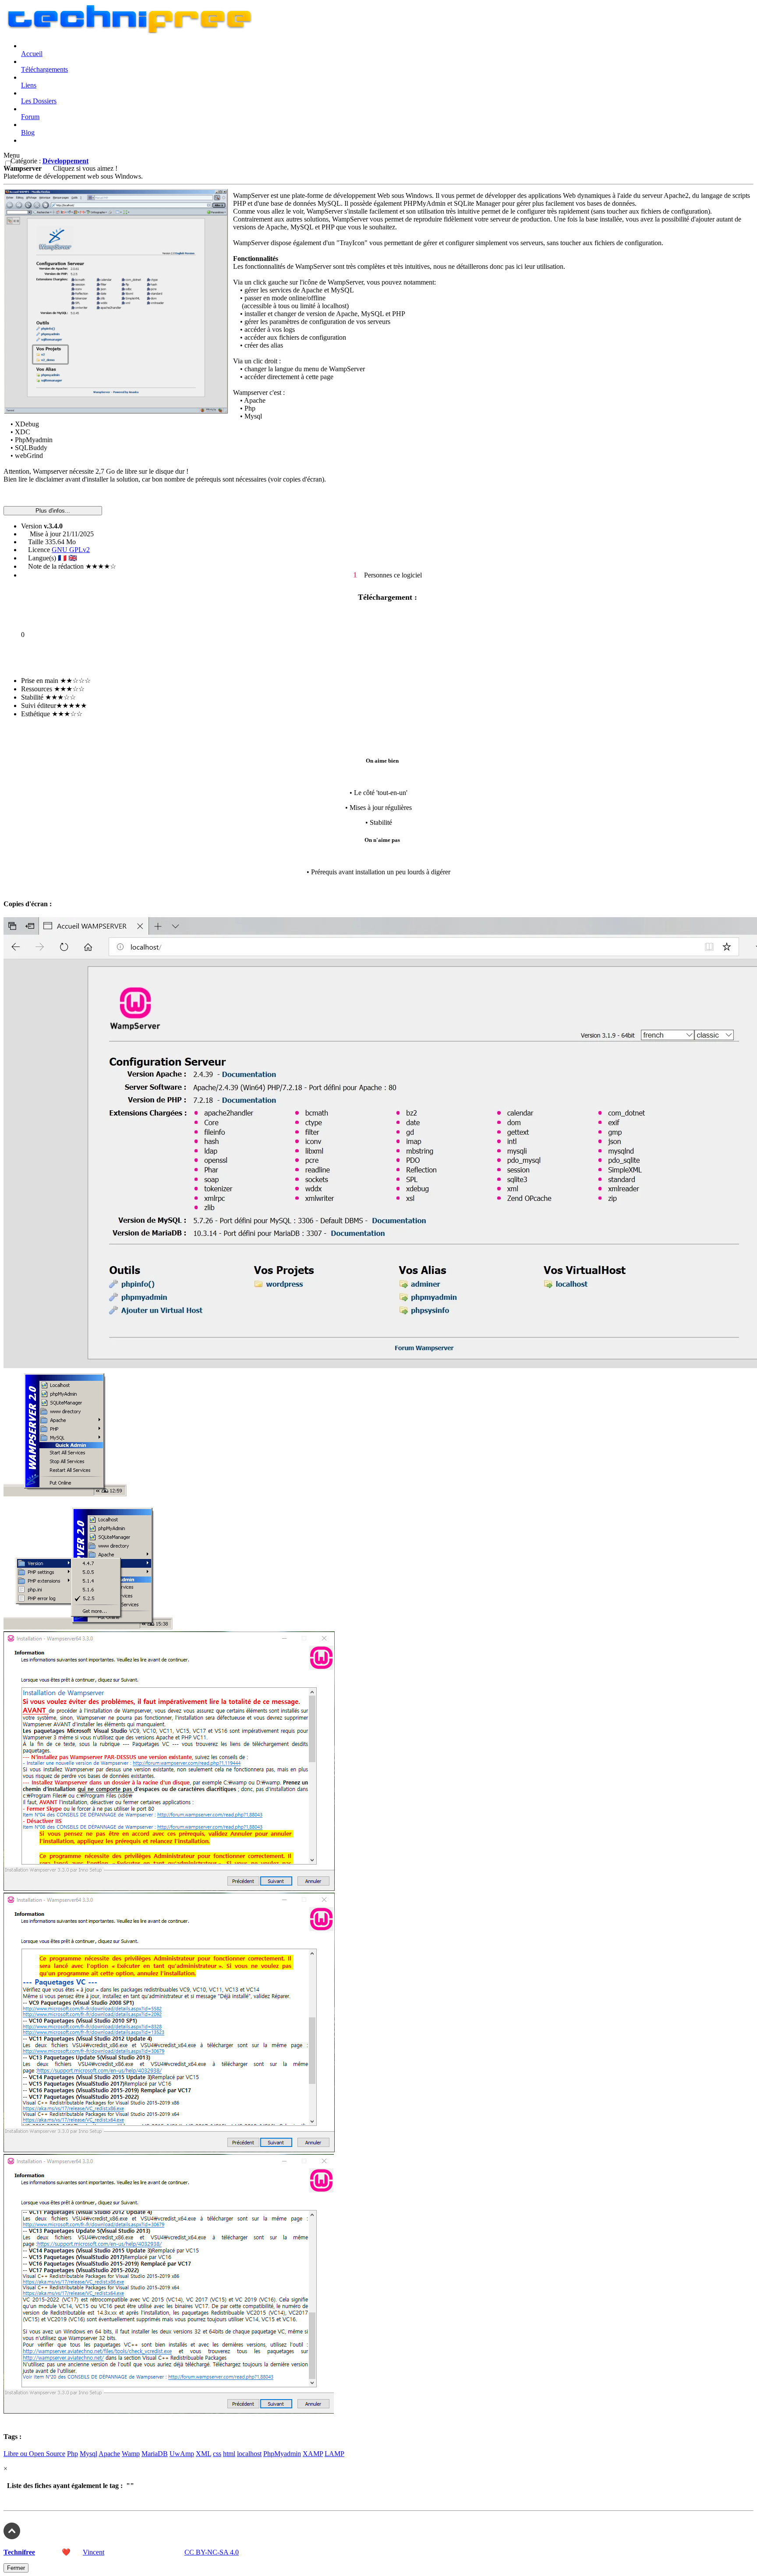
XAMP (313, 2454)
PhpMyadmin (282, 2454)
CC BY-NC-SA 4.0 (212, 2552)
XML (203, 2454)
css (217, 2454)
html (229, 2454)
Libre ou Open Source (34, 2454)
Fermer (16, 2568)
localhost (249, 2454)
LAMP (334, 2454)
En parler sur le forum (35, 657)
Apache (109, 2454)
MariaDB (155, 2454)
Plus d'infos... (53, 511)
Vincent (94, 2552)
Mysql (88, 2454)
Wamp (131, 2454)
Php (73, 2454)
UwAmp (182, 2454)
